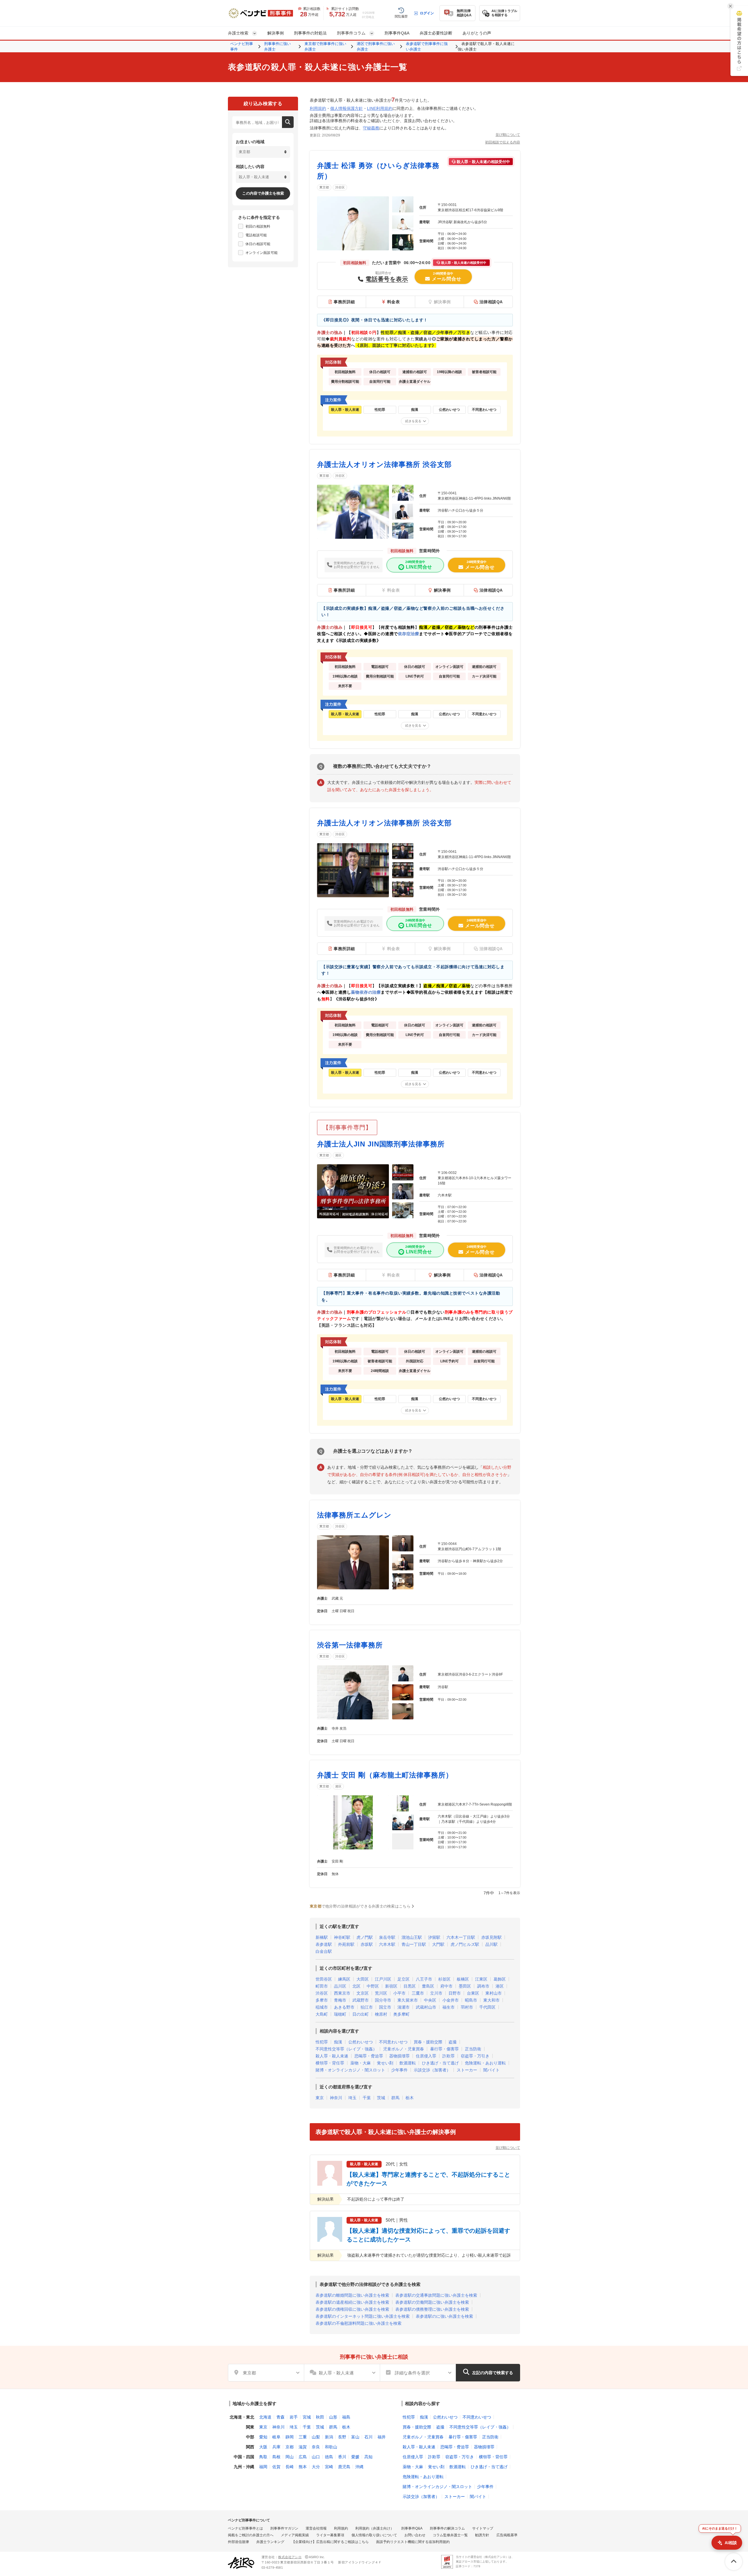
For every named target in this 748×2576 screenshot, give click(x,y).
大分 (316, 2467)
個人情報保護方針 (347, 108)
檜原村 (381, 2014)
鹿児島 (344, 2467)
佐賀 (276, 2467)
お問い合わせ (415, 2535)
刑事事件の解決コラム (447, 2528)
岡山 (290, 2457)
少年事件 (399, 2070)
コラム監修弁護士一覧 (450, 2535)
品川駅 (491, 1944)
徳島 (329, 2457)
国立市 (385, 2007)
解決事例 (276, 33)
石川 (368, 2437)
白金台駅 (324, 1951)
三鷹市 (418, 1993)
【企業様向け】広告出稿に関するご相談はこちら (330, 2542)
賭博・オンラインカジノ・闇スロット (350, 2070)
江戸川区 (383, 1979)
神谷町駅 (342, 1937)
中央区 (430, 2000)
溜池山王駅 (412, 1937)
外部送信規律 (238, 2542)
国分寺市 (383, 2000)
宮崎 (329, 2467)
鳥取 (263, 2457)
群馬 (395, 2098)
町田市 (322, 1986)
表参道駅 (324, 1944)
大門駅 (438, 1944)
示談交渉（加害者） (432, 2070)
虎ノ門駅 (365, 1937)
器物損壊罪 (399, 2056)
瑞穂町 (340, 2014)
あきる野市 (344, 2007)
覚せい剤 (385, 2063)
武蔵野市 (361, 2000)
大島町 (322, 2014)
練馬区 (344, 1979)
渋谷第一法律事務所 (350, 1645)
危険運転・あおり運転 (485, 2063)
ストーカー (467, 2070)
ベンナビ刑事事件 (242, 47)
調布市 (483, 1986)
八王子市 (424, 1979)
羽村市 (467, 2007)
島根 (276, 2457)
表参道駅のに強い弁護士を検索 (444, 2316)
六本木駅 (387, 1944)
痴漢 (338, 2042)
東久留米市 (408, 2000)
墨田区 (465, 1986)
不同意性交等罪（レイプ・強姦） (346, 2049)
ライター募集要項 (330, 2535)
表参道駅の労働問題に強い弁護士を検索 (432, 2302)
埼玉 (352, 2098)
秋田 (320, 2417)
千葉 (367, 2098)
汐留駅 (434, 1937)
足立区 (404, 1979)
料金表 (394, 302)
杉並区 (444, 1979)
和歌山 (331, 2447)
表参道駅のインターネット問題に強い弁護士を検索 (363, 2316)
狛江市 (367, 2007)
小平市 (399, 1993)
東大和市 (491, 2000)
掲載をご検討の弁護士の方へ (251, 2535)
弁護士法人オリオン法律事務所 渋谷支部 (384, 464)
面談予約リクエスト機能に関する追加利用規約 (413, 2542)
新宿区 (391, 1986)
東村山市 (494, 1993)
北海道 (265, 2417)
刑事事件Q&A (397, 33)
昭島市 (471, 2000)
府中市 (446, 1986)
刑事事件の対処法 (310, 33)
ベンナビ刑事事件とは (245, 2528)
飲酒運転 (408, 2063)
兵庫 (276, 2447)
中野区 (373, 1986)
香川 (342, 2457)
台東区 (473, 1993)
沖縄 (359, 2467)
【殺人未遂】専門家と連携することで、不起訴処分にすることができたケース (428, 2179)
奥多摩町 (401, 2014)
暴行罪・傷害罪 (444, 2049)
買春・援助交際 (428, 2042)
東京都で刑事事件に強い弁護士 (325, 47)
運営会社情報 (316, 2528)
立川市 (436, 1993)
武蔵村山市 (426, 2007)
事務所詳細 (344, 302)
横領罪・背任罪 (330, 2063)
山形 (333, 2417)
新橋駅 (322, 1937)
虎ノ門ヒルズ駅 (465, 1944)
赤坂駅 (367, 1944)
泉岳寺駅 (387, 1937)
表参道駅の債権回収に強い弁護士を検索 (352, 2309)
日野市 (455, 1993)
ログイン (427, 13)
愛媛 (355, 2457)
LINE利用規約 (380, 108)
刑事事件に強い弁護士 (277, 47)
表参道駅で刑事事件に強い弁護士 (427, 47)
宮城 (307, 2417)
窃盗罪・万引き (475, 2056)
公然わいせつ (361, 2042)
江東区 (481, 1979)
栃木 (410, 2098)
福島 (346, 2417)
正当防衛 (473, 2049)
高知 (368, 2457)
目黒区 (410, 1986)
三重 (303, 2437)
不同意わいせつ (393, 2042)
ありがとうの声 (477, 33)
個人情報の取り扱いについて (374, 2535)
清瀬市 (404, 2007)
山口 (316, 2457)
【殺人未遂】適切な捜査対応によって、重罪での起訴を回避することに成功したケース (428, 2235)
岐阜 (276, 2437)
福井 (382, 2437)
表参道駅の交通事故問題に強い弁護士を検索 (436, 2295)
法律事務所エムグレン (354, 1515)
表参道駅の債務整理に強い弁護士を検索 (432, 2309)
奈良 (316, 2447)
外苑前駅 (346, 1944)
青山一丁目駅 (414, 1944)
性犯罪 (322, 2042)
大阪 (263, 2447)
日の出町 (361, 2014)
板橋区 (463, 1979)
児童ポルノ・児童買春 (404, 2049)
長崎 (290, 2467)
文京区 (363, 1993)
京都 (290, 2447)
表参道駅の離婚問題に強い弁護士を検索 (352, 2295)
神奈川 (336, 2098)
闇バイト (491, 2070)
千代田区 (487, 2007)
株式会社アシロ (290, 2557)
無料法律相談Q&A (464, 13)
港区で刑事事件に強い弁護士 (376, 47)
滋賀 (303, 2447)
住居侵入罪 (426, 2056)
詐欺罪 (449, 2056)
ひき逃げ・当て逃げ (440, 2063)
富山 (355, 2437)
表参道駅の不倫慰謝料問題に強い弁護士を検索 (359, 2323)
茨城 (381, 2098)
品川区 (340, 1986)
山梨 (316, 2437)
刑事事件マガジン (284, 2528)
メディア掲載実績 (295, 2535)
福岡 (263, 2467)
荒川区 (381, 1993)
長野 (342, 2437)
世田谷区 (324, 1979)
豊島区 (428, 1986)
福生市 (449, 2007)
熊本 (303, 2467)
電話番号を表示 (387, 279)
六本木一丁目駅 (461, 1937)
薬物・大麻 (361, 2063)
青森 (280, 2417)
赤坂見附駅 (491, 1937)
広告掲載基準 (507, 2535)
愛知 (263, 2437)
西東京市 (342, 1993)
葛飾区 (500, 1979)
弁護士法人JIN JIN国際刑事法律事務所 (381, 1144)
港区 (338, 1155)
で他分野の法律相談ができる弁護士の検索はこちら (360, 1906)
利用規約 (318, 108)
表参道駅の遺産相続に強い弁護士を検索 (352, 2302)
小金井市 (451, 2000)
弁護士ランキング (270, 2542)
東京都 (324, 187)
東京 (320, 2098)
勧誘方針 (482, 2535)
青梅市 (340, 2000)
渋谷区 (340, 187)
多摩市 (322, 2000)
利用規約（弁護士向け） (375, 2528)
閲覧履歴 (401, 16)
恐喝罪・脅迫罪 (369, 2056)
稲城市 (322, 2007)
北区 (356, 1986)
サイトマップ (483, 2528)
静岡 (290, 2437)
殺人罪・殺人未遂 (332, 2056)
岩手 (294, 2417)
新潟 (329, 2437)
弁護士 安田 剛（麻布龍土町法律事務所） (385, 1775)
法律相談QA (491, 302)
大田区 (363, 1979)
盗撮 (453, 2042)
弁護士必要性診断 (436, 33)
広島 (303, 2457)
